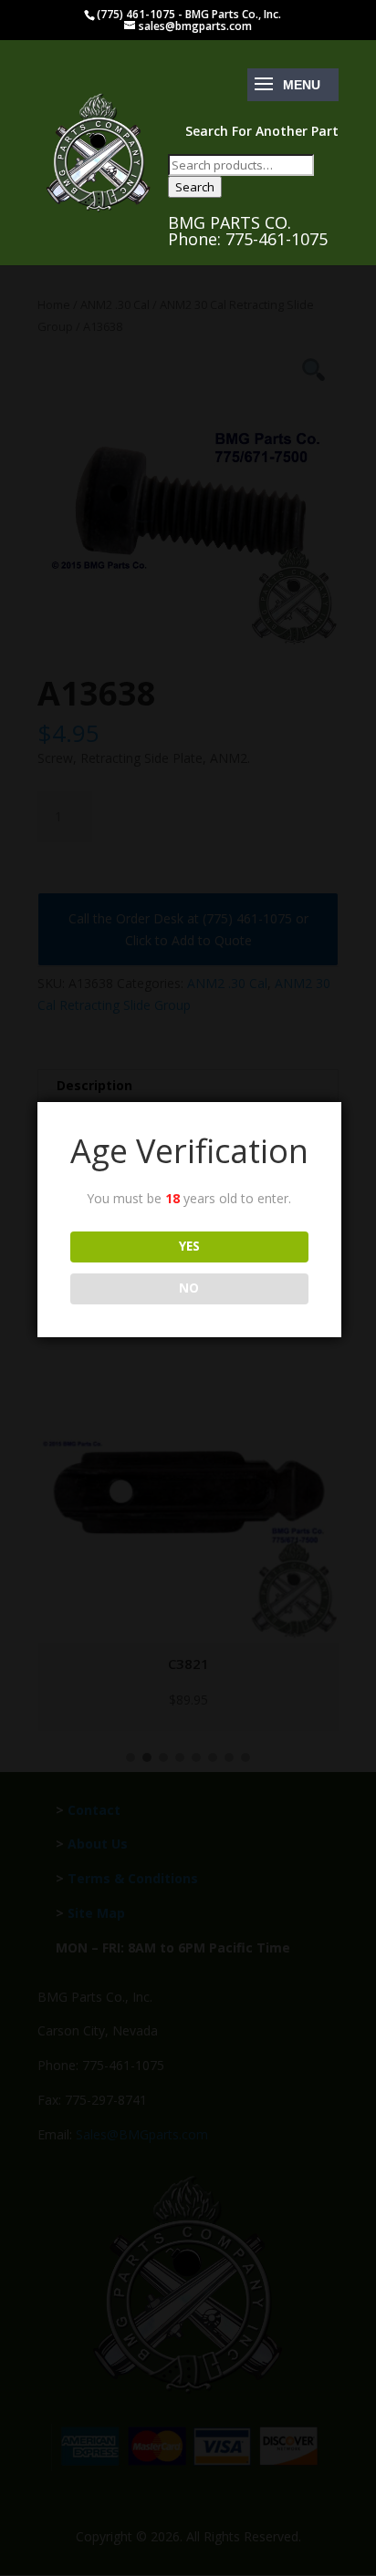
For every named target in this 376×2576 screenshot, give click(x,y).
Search (195, 187)
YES (189, 1246)
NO (189, 1288)
